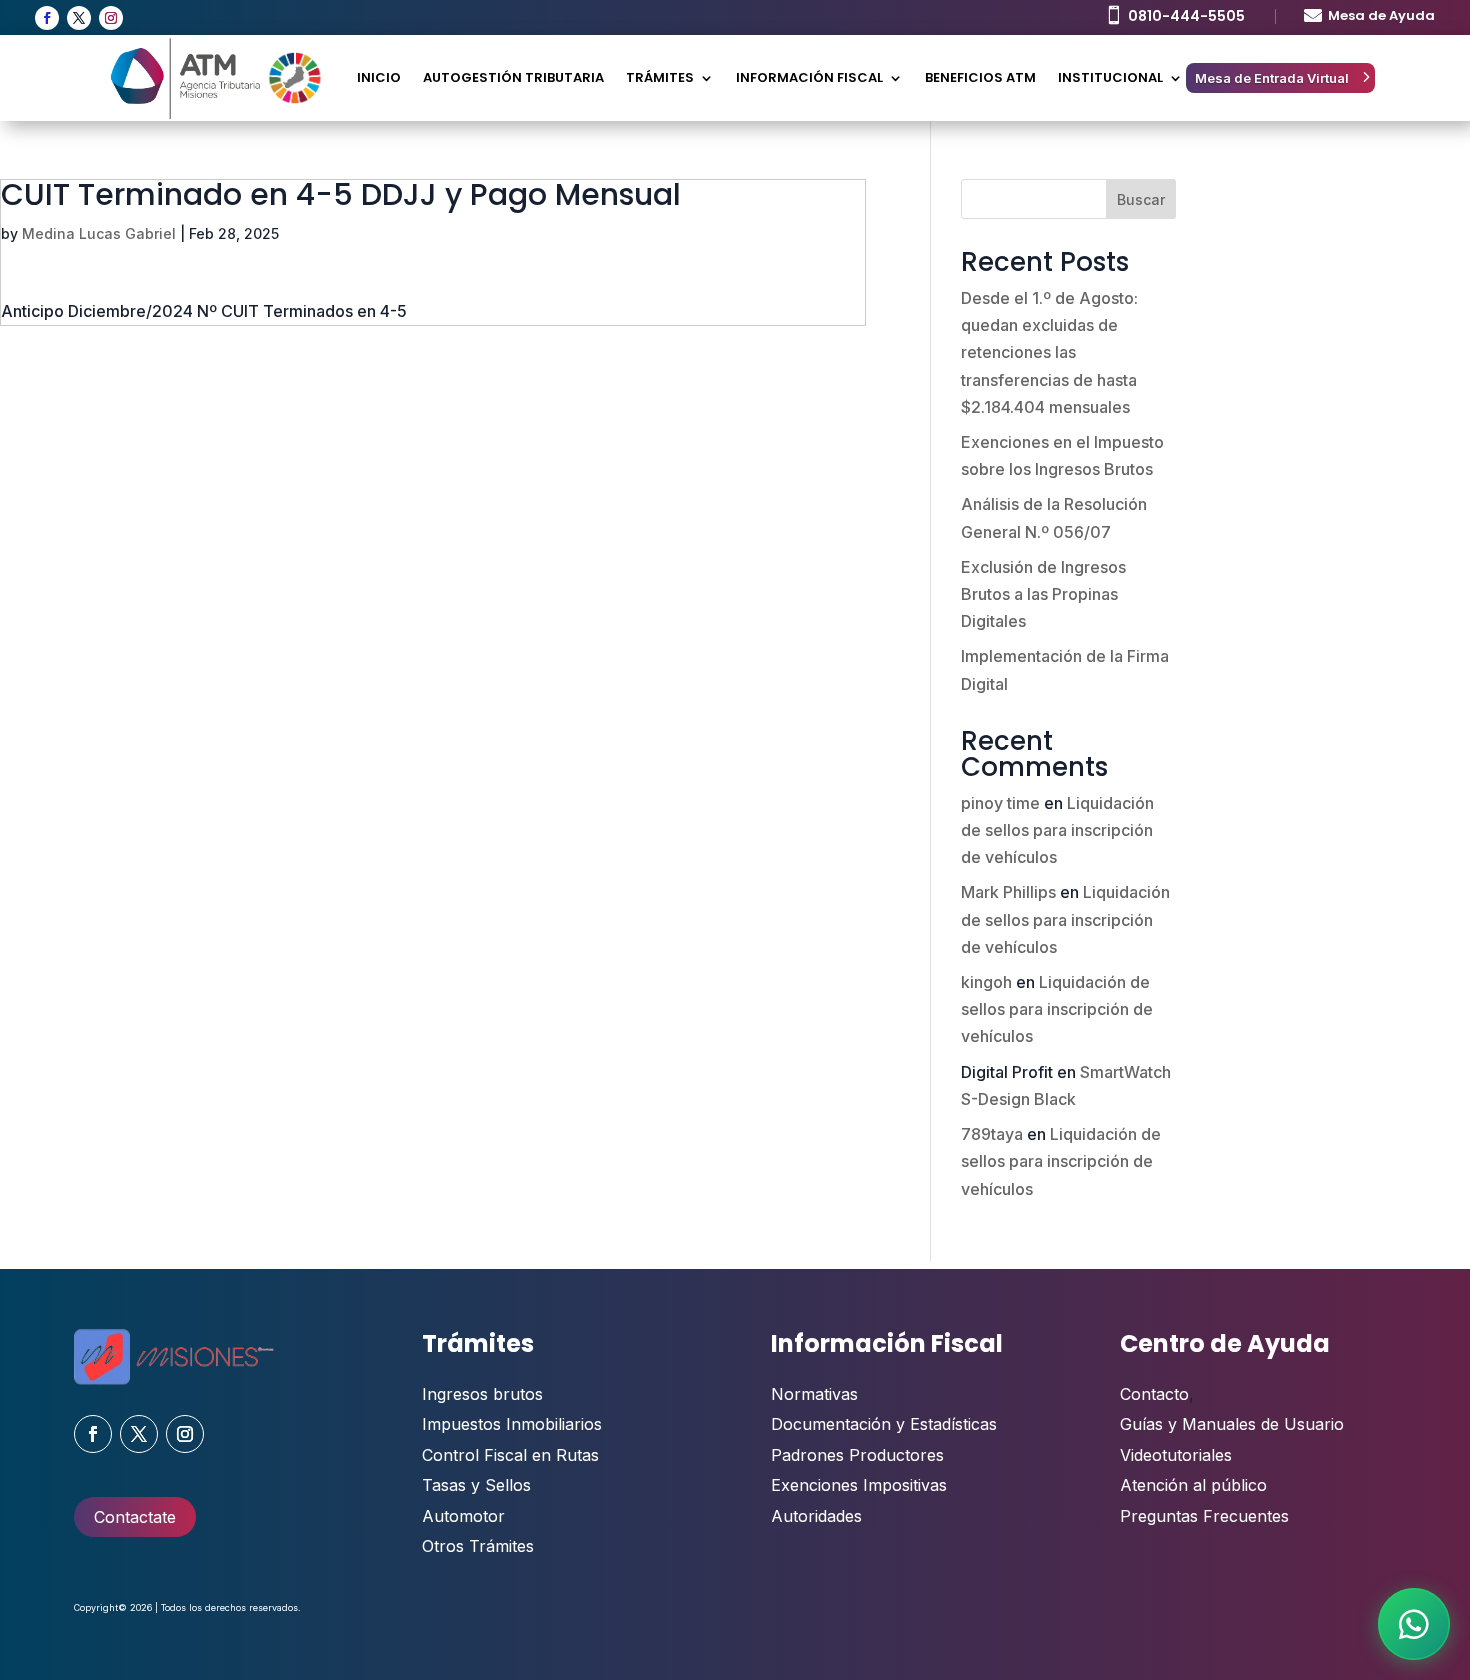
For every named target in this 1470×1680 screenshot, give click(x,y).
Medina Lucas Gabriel (99, 233)
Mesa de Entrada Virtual (1272, 78)
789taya (992, 1134)
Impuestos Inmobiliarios (512, 1424)
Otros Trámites (478, 1546)
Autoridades (816, 1516)
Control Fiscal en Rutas (510, 1455)
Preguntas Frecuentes (1204, 1516)
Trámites (660, 77)
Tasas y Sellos (476, 1485)
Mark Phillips (1008, 892)
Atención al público (1193, 1485)
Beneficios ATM (980, 77)
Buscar (1141, 199)
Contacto (1154, 1394)
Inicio (379, 77)
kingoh (986, 982)
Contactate (135, 1517)
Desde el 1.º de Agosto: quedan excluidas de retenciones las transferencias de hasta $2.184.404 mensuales (1049, 352)
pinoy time (1000, 803)
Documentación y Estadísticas (884, 1424)
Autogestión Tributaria (513, 77)
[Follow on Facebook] (47, 18)
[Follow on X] (79, 18)
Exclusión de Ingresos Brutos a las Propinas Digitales (1043, 594)
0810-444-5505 (1186, 16)
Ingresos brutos (482, 1394)
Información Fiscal (809, 77)
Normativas (814, 1394)
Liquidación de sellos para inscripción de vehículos (1057, 830)
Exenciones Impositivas (859, 1485)
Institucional (1110, 77)
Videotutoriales (1176, 1455)
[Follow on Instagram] (111, 18)
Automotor (463, 1516)
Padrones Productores (857, 1455)
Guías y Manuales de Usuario (1232, 1424)
